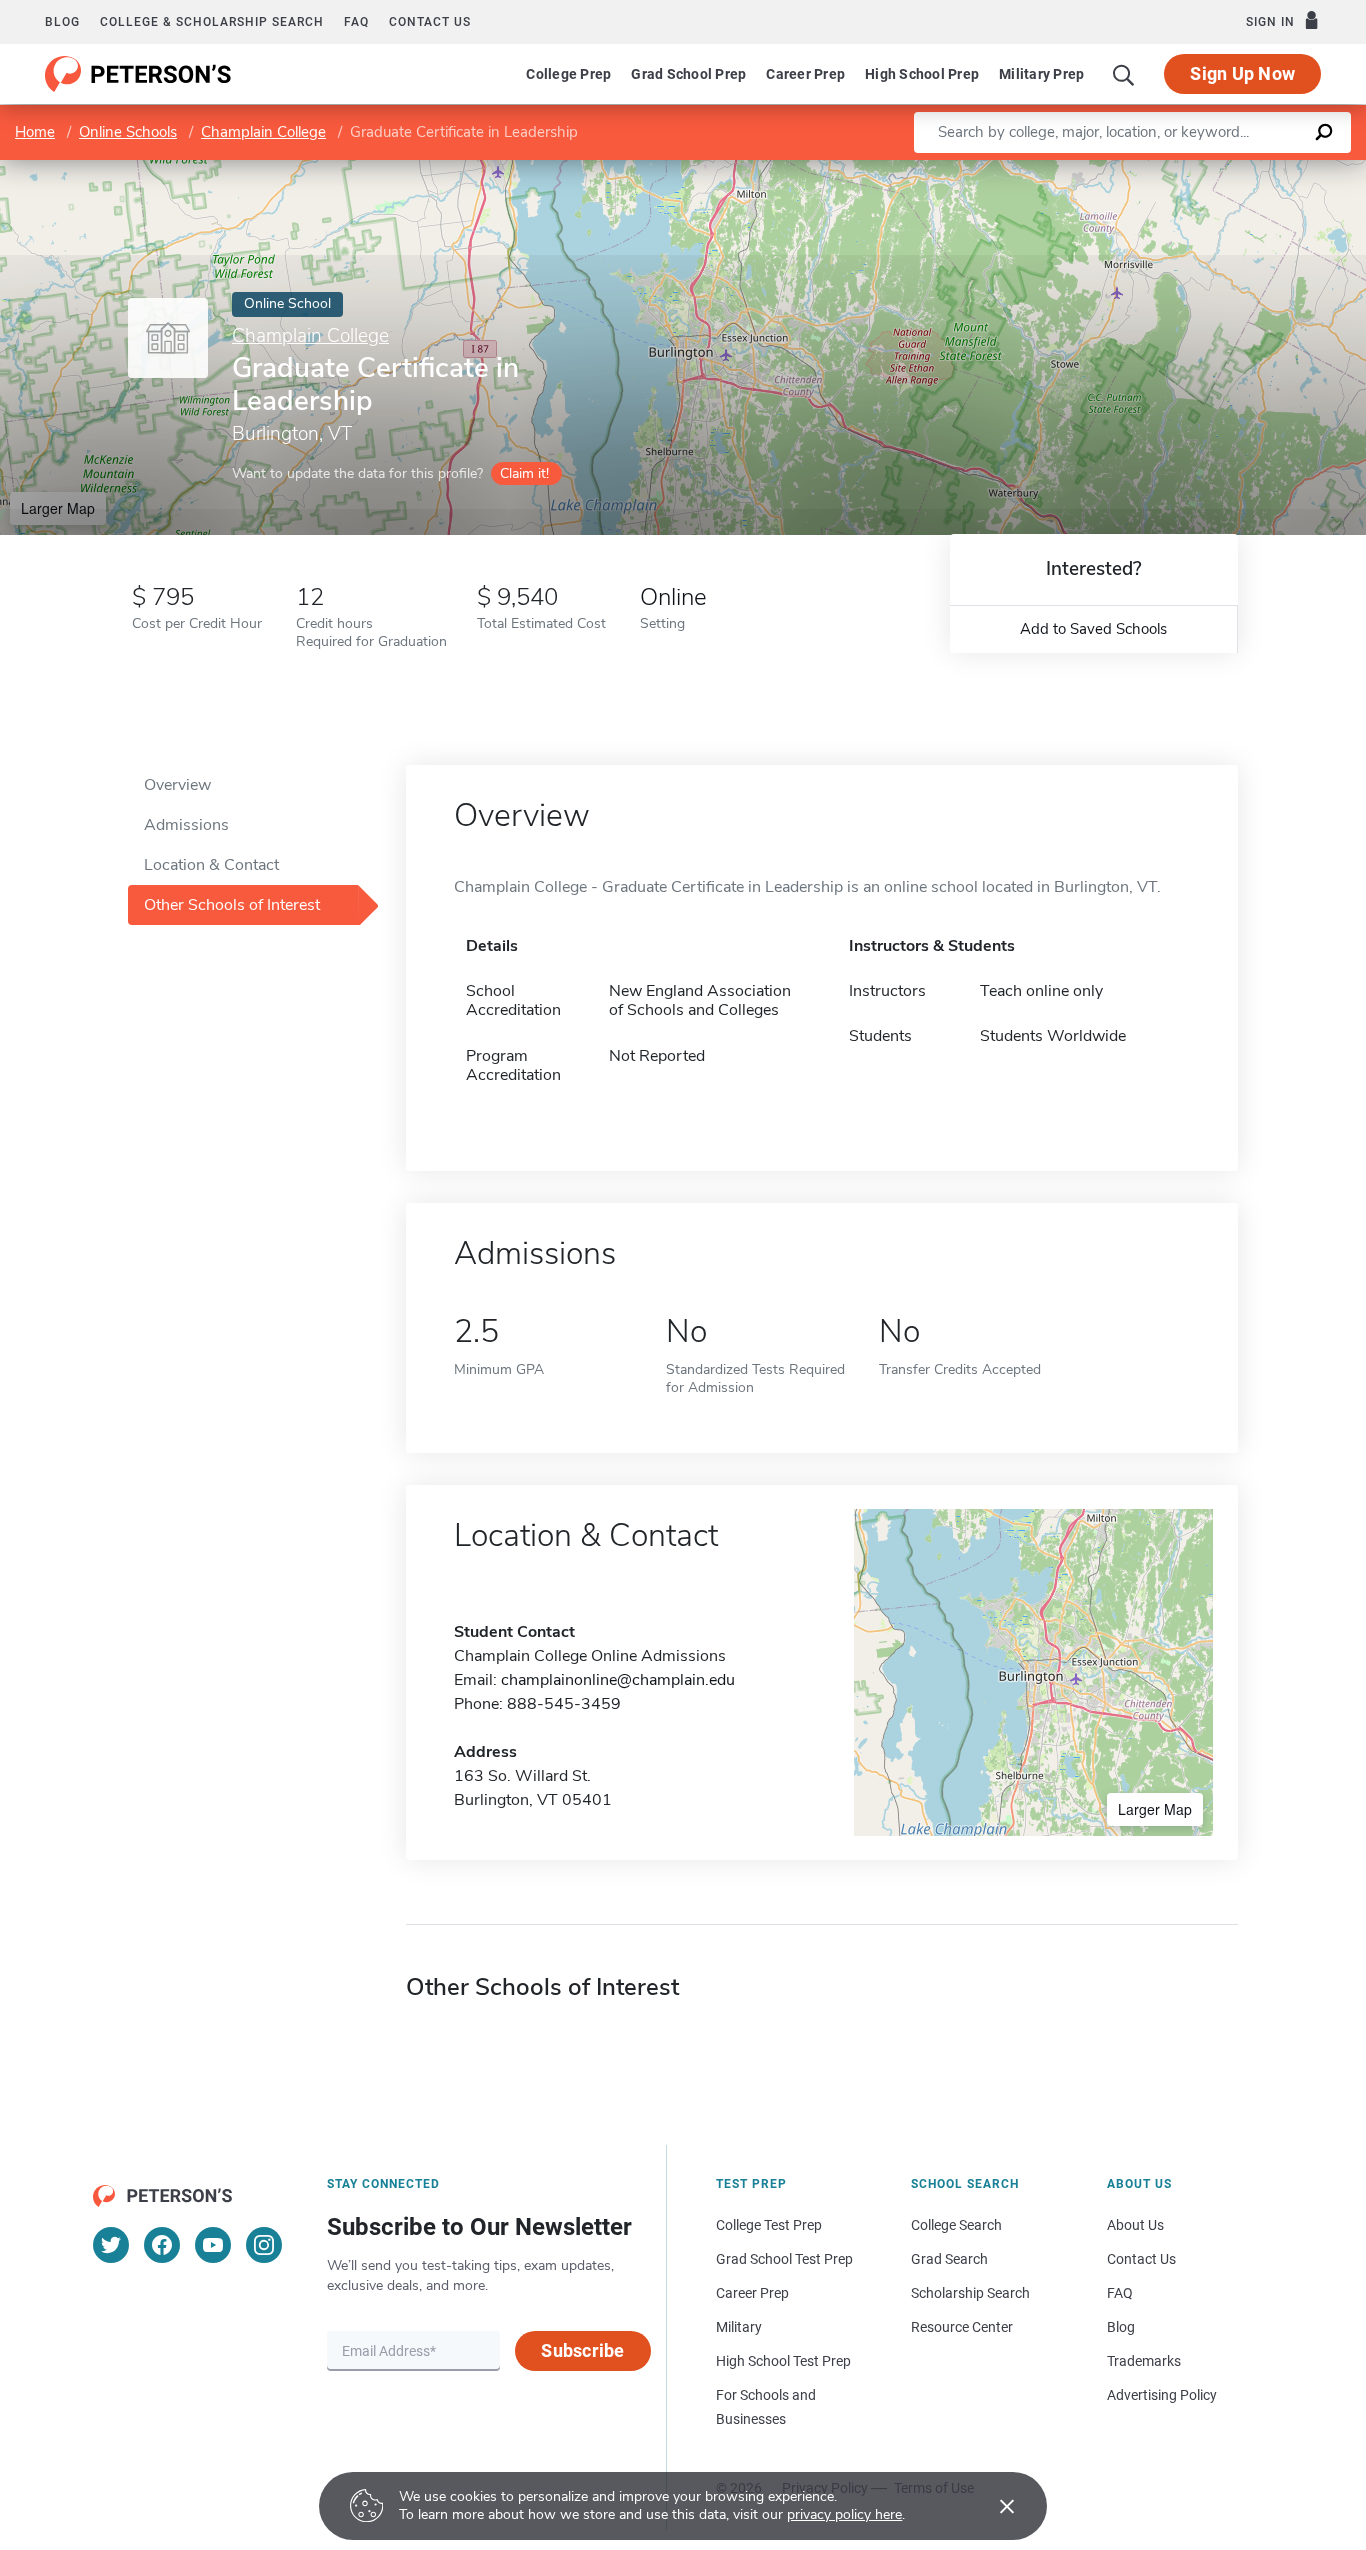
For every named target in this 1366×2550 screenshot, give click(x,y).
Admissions (186, 825)
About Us (1135, 2225)
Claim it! (524, 473)
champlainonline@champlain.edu (618, 1680)
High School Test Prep (783, 2361)
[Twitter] (111, 2245)
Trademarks (1144, 2361)
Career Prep (805, 74)
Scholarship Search (970, 2293)
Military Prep (1041, 74)
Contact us (430, 22)
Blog (62, 22)
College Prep (568, 74)
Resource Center (962, 2327)
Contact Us (1141, 2259)
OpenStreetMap (1230, 169)
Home (35, 132)
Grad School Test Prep (784, 2259)
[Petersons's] (138, 74)
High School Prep (922, 74)
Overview (177, 785)
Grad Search (949, 2259)
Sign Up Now (1242, 73)
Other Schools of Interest (232, 905)
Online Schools (128, 132)
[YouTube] (213, 2245)
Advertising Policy (1162, 2395)
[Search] (1124, 74)
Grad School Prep (688, 74)
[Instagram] (264, 2245)
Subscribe (582, 2350)
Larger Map (58, 508)
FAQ (356, 22)
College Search (956, 2225)
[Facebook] (162, 2245)
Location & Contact (211, 865)
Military (739, 2327)
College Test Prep (769, 2225)
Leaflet (1131, 169)
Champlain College (263, 132)
